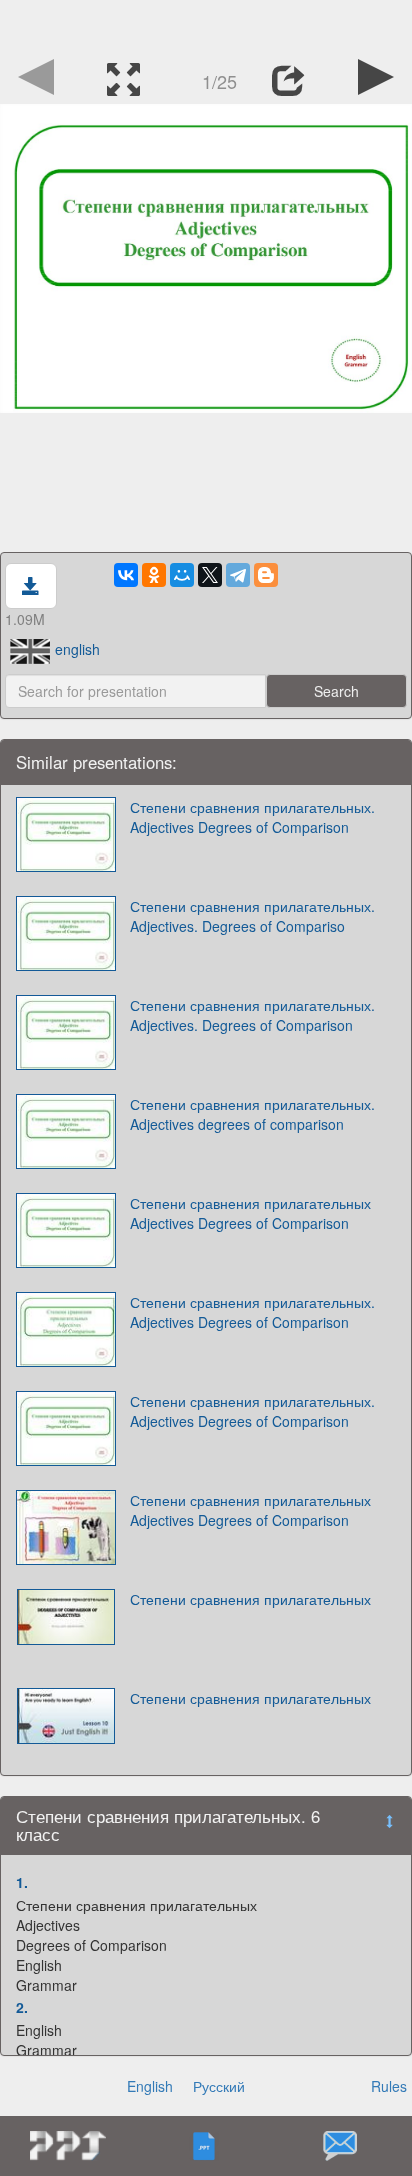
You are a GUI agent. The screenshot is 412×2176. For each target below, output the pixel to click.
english (77, 649)
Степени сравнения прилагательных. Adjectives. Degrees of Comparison (252, 1015)
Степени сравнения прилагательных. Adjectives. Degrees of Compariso (252, 916)
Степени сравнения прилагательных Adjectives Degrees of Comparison (250, 1213)
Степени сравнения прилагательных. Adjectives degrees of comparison (252, 1114)
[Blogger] (266, 575)
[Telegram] (238, 575)
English (150, 2086)
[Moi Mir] (182, 575)
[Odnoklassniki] (154, 575)
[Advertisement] (206, 25)
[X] (210, 575)
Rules (389, 2086)
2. (22, 2007)
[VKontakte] (126, 575)
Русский (219, 2086)
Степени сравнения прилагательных (250, 1599)
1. (22, 1882)
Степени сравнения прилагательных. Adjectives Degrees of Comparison (252, 817)
